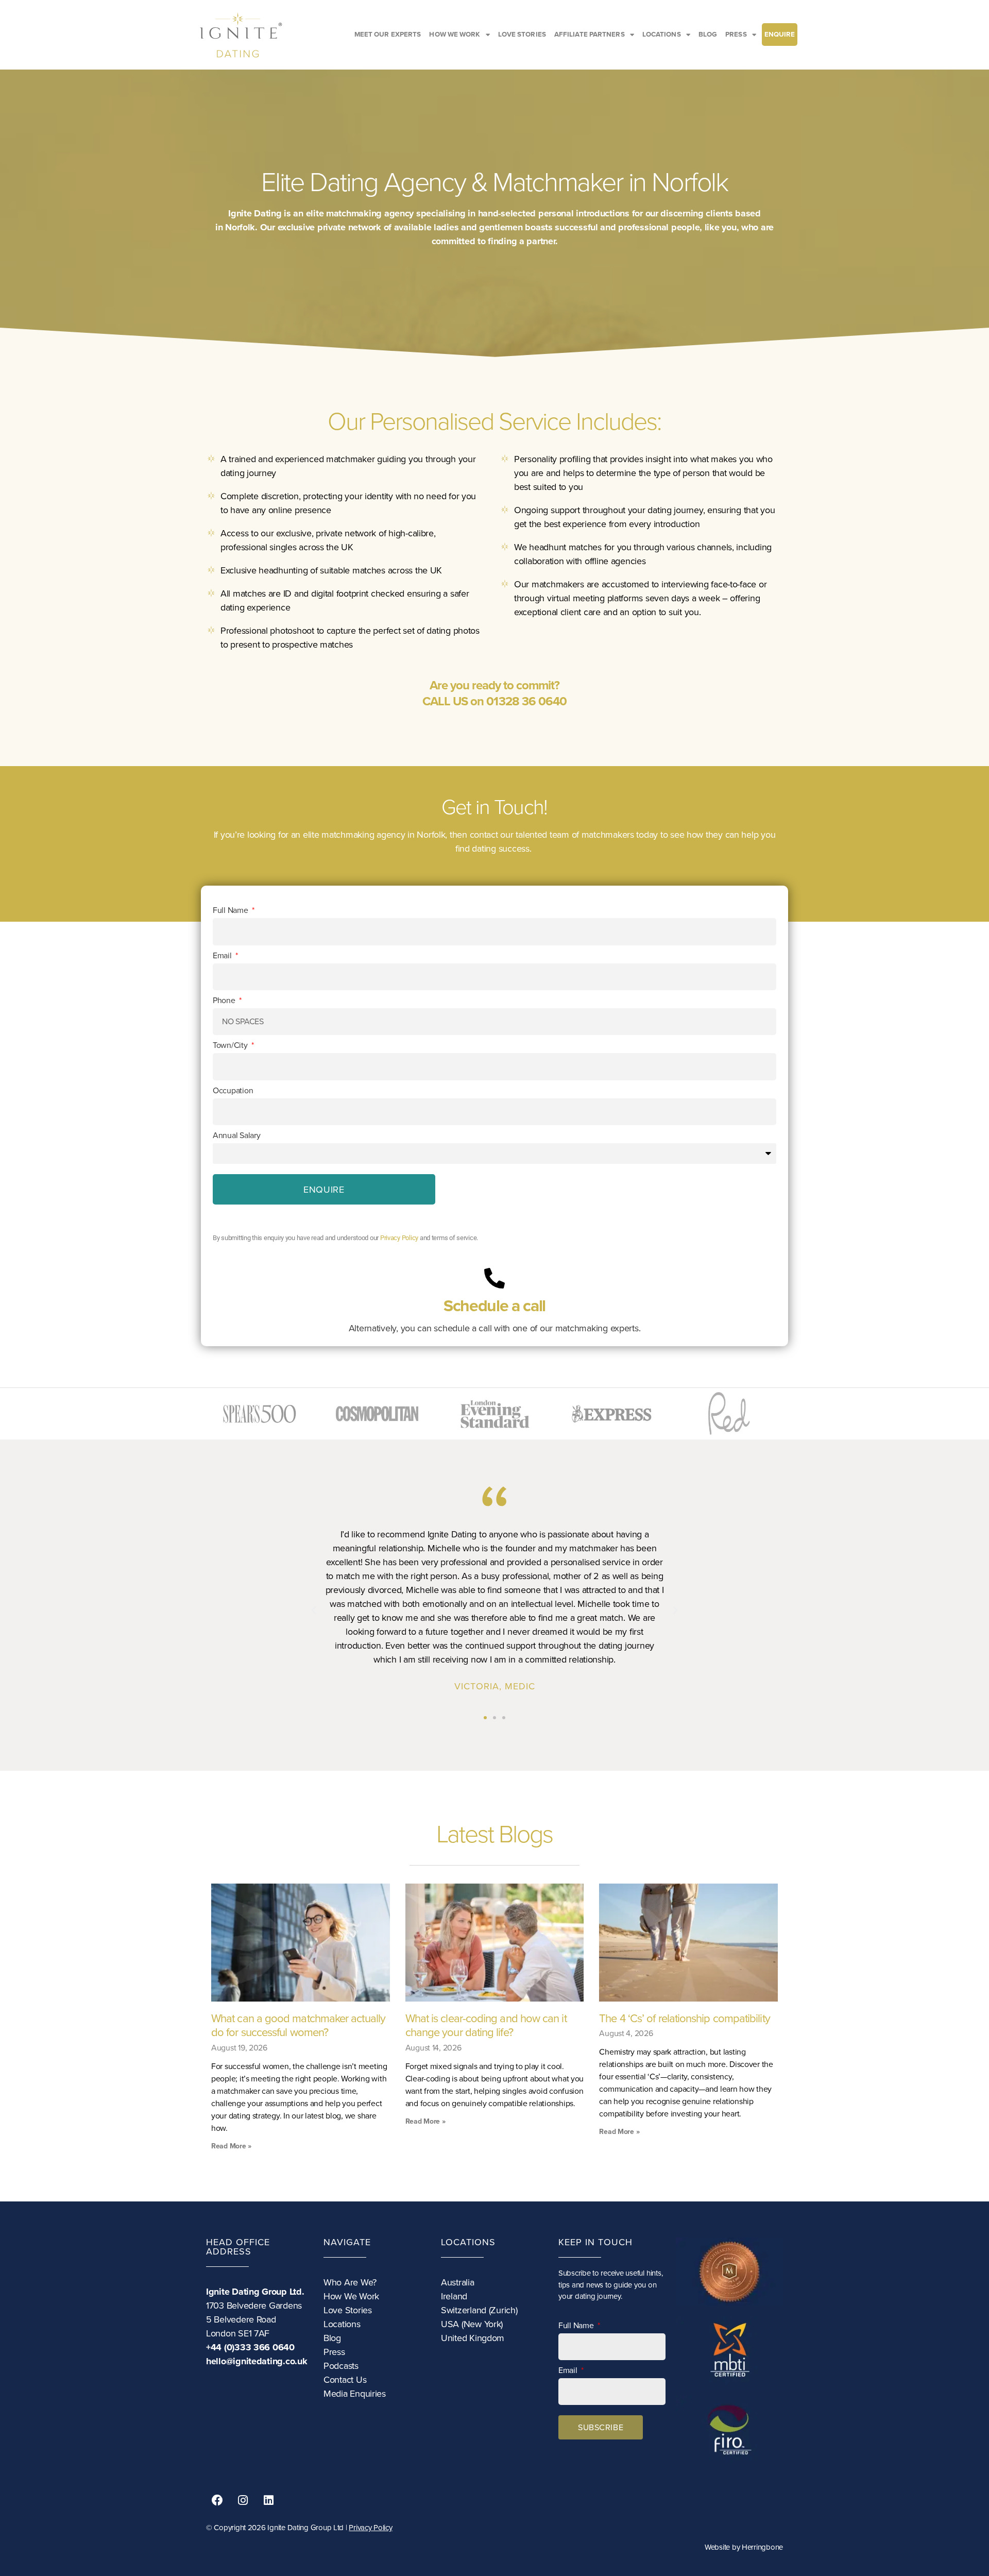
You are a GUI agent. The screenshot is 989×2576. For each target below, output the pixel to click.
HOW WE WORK (455, 35)
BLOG (708, 35)
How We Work (351, 2296)
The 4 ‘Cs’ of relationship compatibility (684, 2018)
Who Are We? (350, 2282)
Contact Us (345, 2380)
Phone (225, 1001)
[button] (314, 1611)
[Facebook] (217, 2500)
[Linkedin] (268, 2500)
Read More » (231, 2146)
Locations (342, 2324)
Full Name (231, 910)
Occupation (233, 1091)
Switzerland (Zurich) (479, 2310)
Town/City (231, 1045)
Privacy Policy (399, 1238)
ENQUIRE (780, 35)
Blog (332, 2338)
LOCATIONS (662, 35)
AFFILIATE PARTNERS (590, 35)
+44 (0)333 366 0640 (250, 2347)
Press (334, 2352)
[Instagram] (243, 2500)
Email (223, 956)
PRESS (736, 35)
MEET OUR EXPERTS (388, 35)
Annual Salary (237, 1136)
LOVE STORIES (522, 35)
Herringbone (762, 2547)
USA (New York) (472, 2324)
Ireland (454, 2296)
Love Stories (348, 2310)
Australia (458, 2282)
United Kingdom (473, 2338)
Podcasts (341, 2366)
